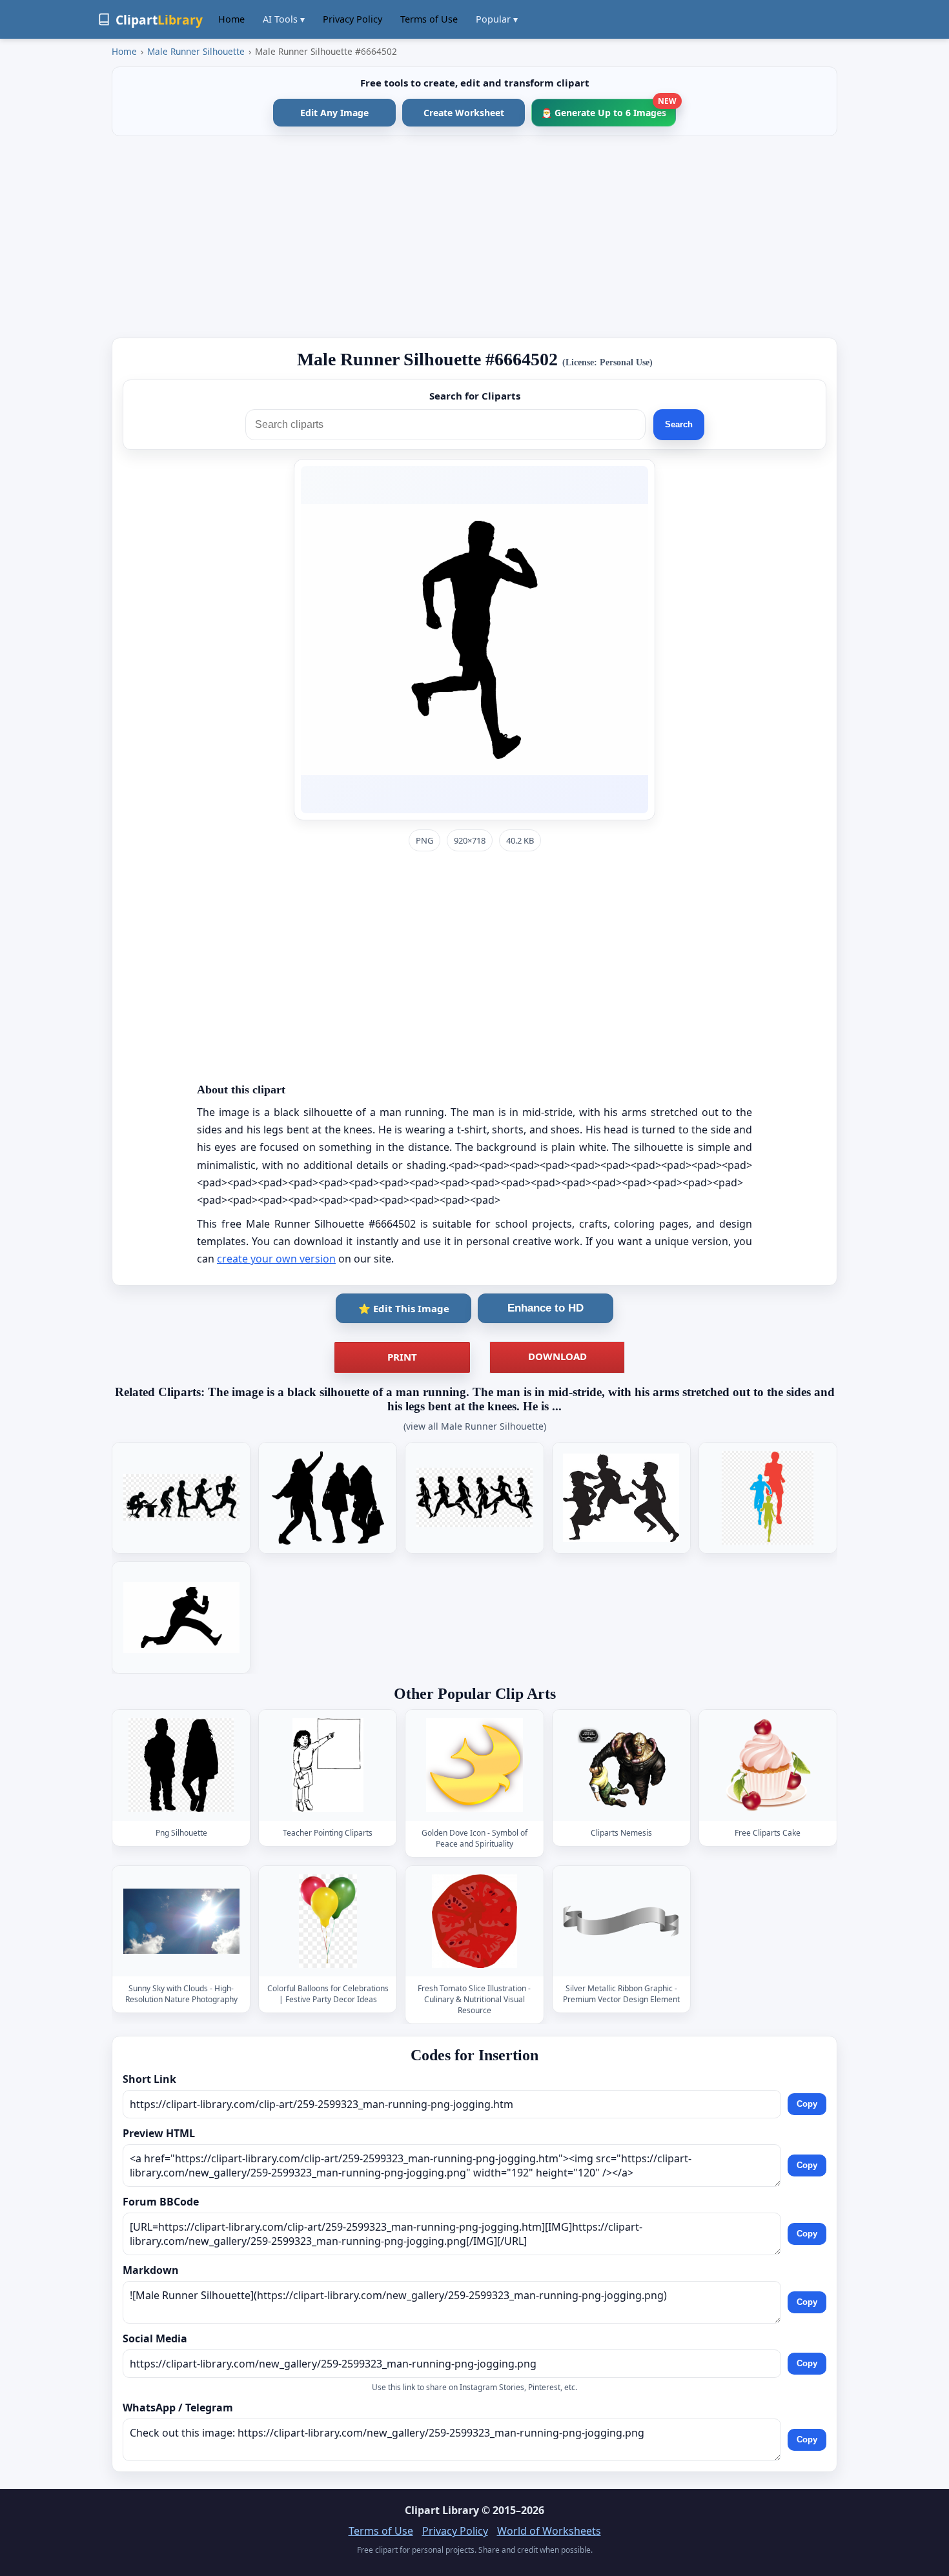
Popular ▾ (497, 19)
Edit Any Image (334, 113)
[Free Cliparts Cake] (768, 1765)
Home (231, 19)
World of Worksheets (549, 2531)
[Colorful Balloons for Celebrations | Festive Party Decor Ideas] (328, 1921)
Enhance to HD (546, 1308)
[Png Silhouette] (181, 1765)
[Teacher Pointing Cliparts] (328, 1765)
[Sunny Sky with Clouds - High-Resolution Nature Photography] (181, 1921)
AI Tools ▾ (284, 19)
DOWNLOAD (557, 1356)
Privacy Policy (352, 19)
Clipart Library (442, 2510)
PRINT (402, 1357)
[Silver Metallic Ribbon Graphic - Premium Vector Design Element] (621, 1921)
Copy (807, 2104)
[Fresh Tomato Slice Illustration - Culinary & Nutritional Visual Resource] (474, 1921)
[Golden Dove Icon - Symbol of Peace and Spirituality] (474, 1765)
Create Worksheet (464, 113)
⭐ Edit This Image (404, 1308)
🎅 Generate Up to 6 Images (608, 109)
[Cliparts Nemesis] (621, 1765)
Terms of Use (429, 19)
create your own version (276, 1259)
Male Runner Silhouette (196, 51)
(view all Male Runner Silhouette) (475, 1426)
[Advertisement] (474, 237)
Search (679, 424)
